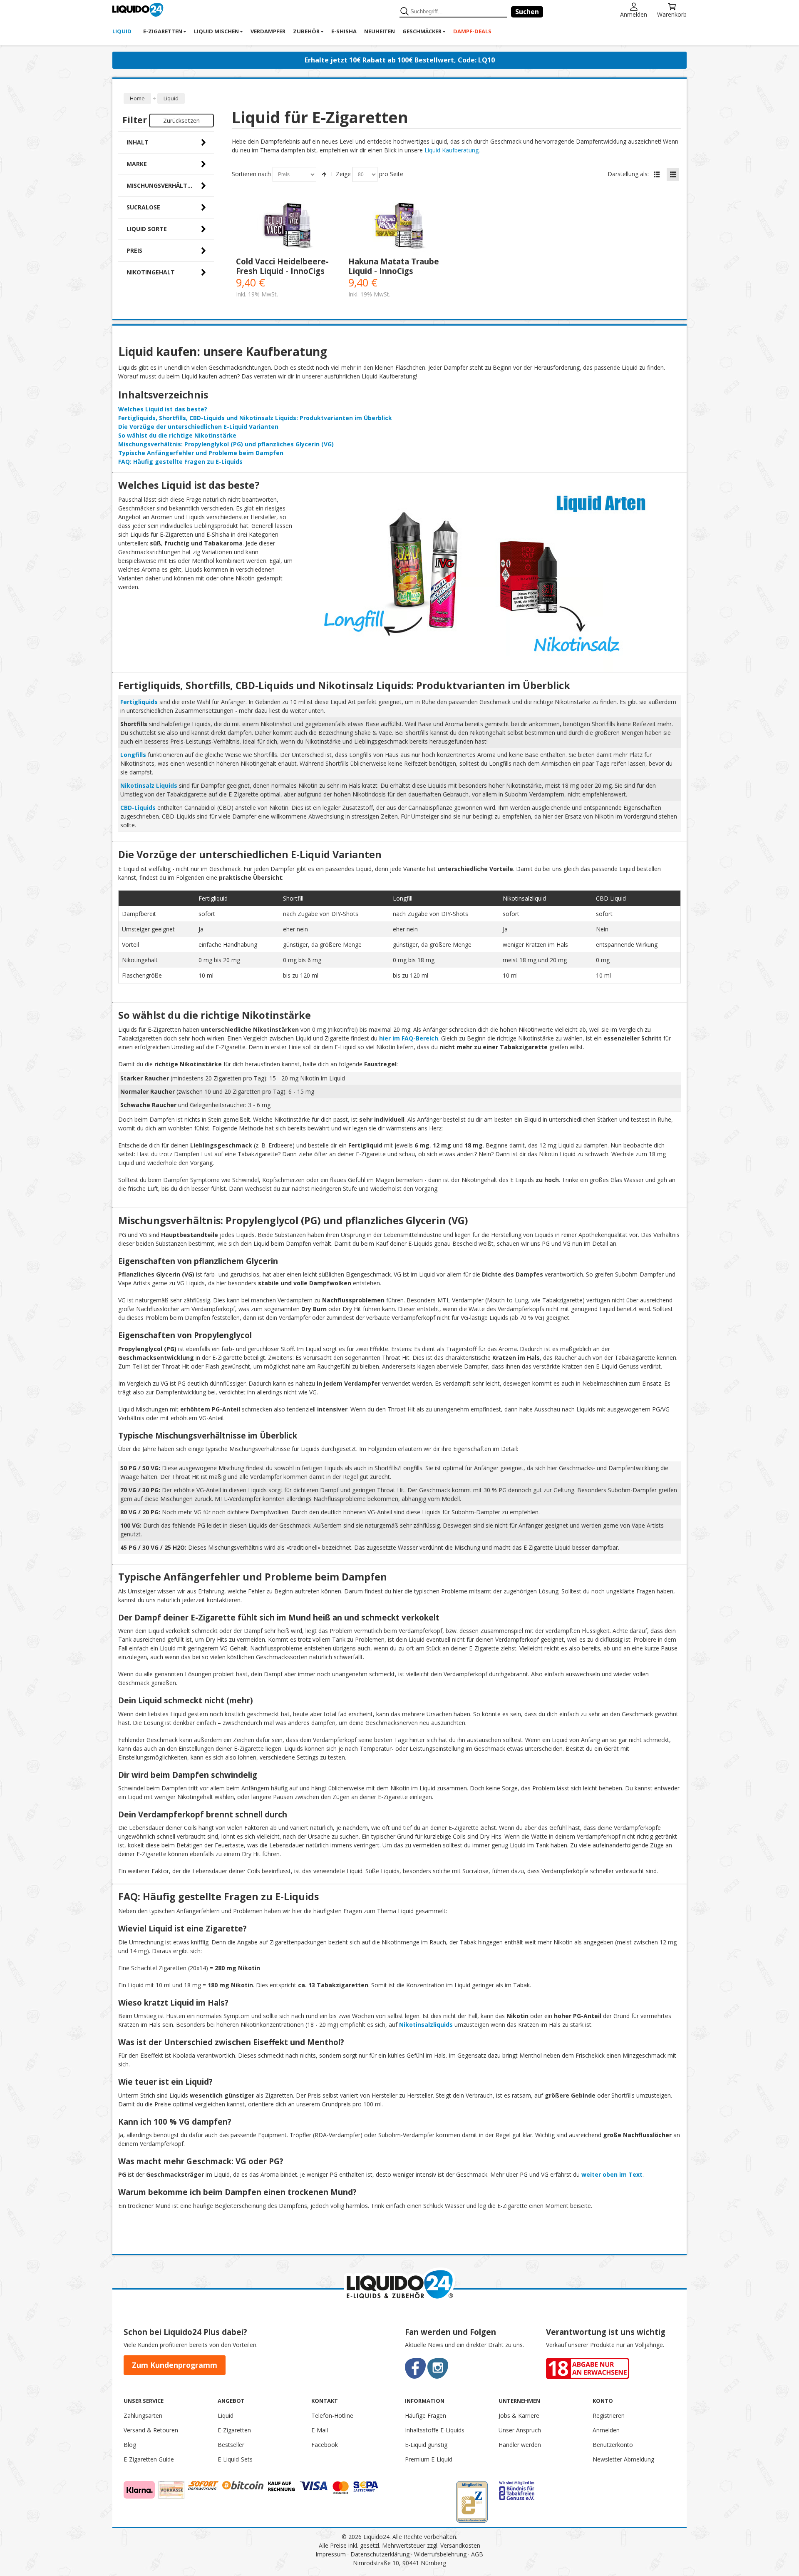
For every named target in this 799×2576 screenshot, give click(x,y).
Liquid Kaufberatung (452, 150)
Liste (657, 174)
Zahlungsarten (143, 2415)
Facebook (325, 2445)
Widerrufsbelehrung (440, 2554)
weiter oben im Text (612, 2174)
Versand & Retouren (151, 2430)
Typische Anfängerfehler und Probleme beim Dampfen (201, 453)
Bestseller (231, 2445)
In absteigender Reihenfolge (324, 174)
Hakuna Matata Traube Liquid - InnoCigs (394, 266)
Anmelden (634, 14)
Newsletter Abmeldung (623, 2459)
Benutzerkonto (613, 2445)
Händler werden (520, 2445)
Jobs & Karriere (519, 2415)
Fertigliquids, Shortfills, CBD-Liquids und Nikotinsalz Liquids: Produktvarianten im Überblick (255, 418)
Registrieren (609, 2415)
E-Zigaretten (234, 2430)
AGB (477, 2554)
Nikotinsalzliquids (426, 2025)
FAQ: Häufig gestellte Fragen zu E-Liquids (180, 462)
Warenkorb (672, 14)
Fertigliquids (139, 702)
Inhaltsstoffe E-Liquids (435, 2430)
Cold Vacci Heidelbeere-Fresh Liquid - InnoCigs (282, 266)
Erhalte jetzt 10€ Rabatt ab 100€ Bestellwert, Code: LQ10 (400, 60)
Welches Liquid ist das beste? (163, 409)
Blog (130, 2445)
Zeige (343, 174)
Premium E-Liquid (429, 2459)
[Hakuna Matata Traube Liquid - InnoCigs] (400, 226)
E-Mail (320, 2430)
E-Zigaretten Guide (149, 2459)
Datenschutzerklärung (380, 2554)
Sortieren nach (251, 174)
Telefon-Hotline (332, 2415)
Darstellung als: (628, 174)
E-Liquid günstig (426, 2445)
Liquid (226, 2415)
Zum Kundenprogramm (175, 2365)
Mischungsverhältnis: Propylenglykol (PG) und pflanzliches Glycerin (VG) (226, 444)
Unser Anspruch (520, 2430)
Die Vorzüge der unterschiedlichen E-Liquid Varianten (198, 427)
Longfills (133, 755)
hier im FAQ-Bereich (409, 1038)
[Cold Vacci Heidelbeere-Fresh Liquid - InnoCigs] (288, 226)
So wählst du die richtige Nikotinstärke (177, 435)
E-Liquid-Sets (235, 2459)
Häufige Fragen (426, 2415)
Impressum (331, 2554)
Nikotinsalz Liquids (149, 785)
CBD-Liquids (138, 808)
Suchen (527, 12)
